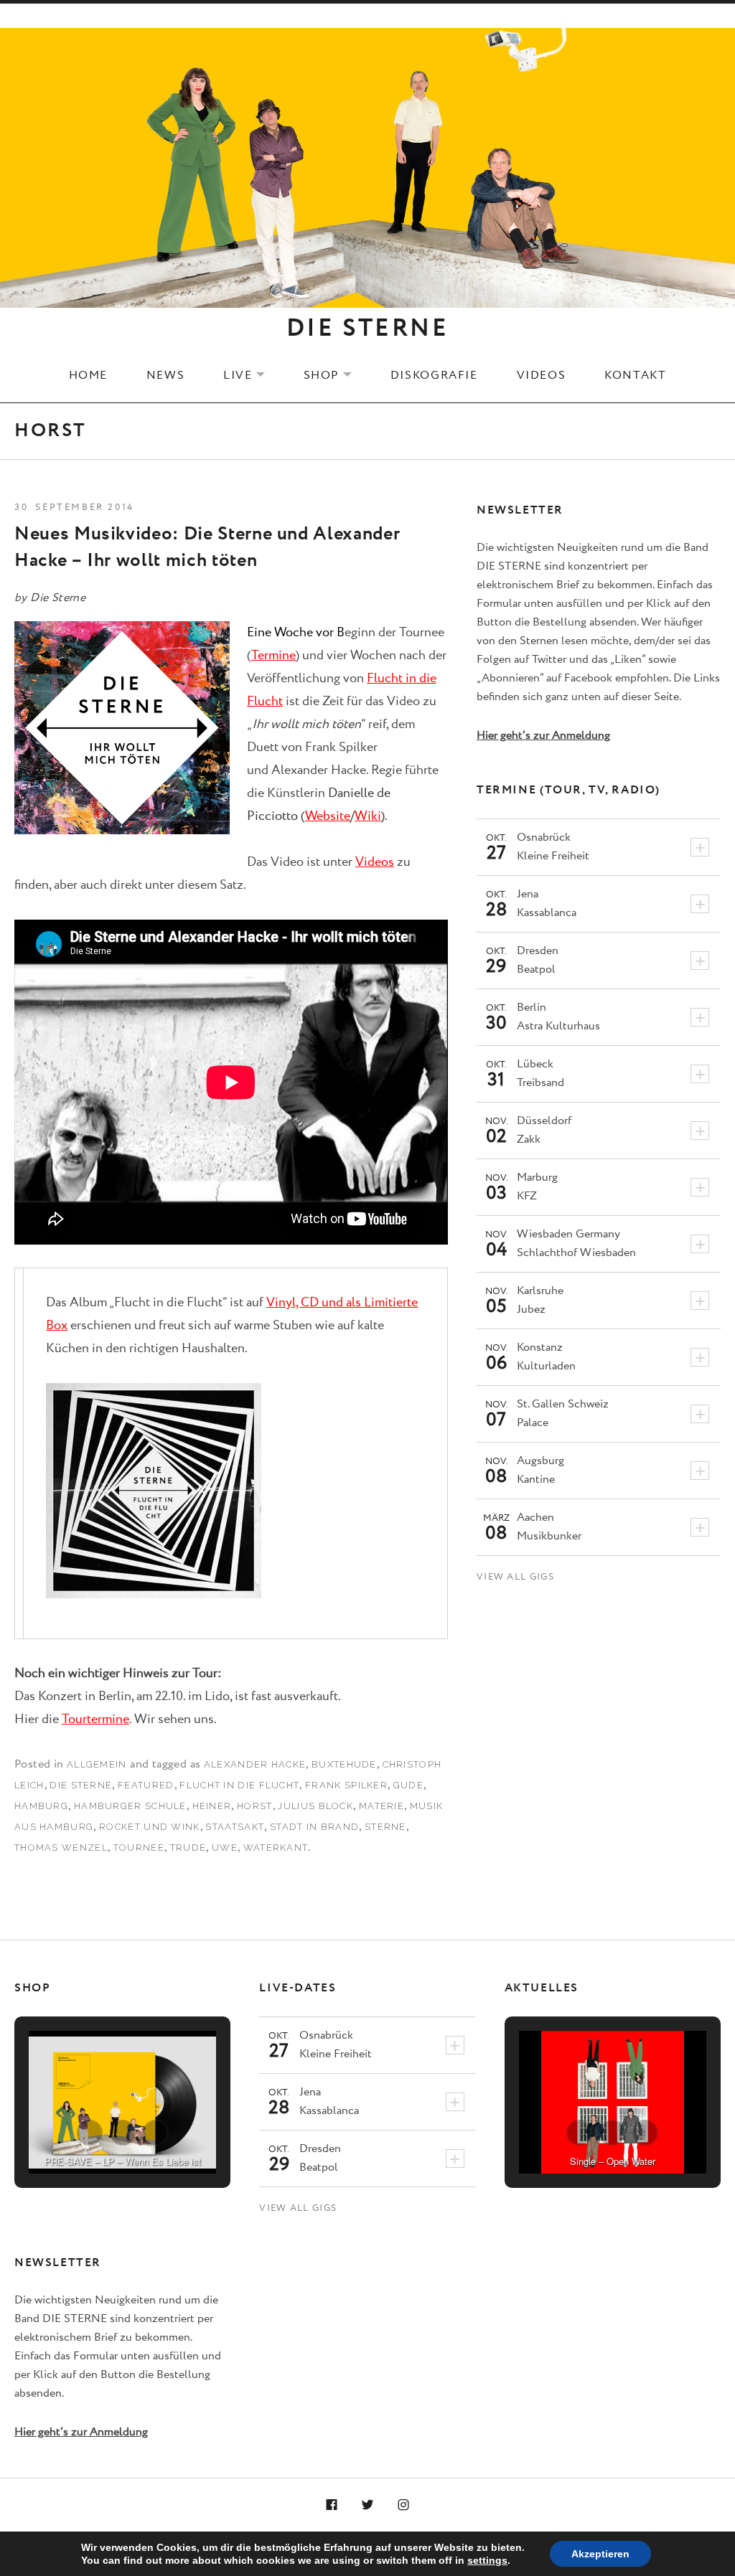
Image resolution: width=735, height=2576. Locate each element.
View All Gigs (515, 1577)
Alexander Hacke (255, 1764)
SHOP (337, 375)
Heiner (212, 1806)
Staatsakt (235, 1827)
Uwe (225, 1848)
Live (253, 375)
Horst (255, 1806)
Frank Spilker (346, 1785)
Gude (408, 1785)
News (165, 375)
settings (487, 2560)
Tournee (139, 1848)
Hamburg (41, 1806)
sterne (385, 1827)
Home (88, 375)
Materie (381, 1806)
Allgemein (97, 1764)
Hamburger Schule (130, 1806)
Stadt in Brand (314, 1827)
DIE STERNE (367, 329)
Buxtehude (344, 1764)
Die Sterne (81, 1785)
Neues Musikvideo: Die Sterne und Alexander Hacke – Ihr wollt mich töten (207, 547)
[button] (90, 2133)
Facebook (332, 2506)
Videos (542, 375)
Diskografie (434, 375)
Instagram (403, 2506)
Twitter (367, 2506)
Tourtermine (95, 1719)
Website (328, 816)
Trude (188, 1848)
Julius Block (315, 1806)
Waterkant (276, 1848)
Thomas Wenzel (61, 1848)
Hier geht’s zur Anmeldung (543, 736)
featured (146, 1785)
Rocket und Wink (150, 1827)
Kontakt (635, 375)
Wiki (368, 816)
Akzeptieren (600, 2554)
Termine (273, 656)
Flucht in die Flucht (239, 1785)
